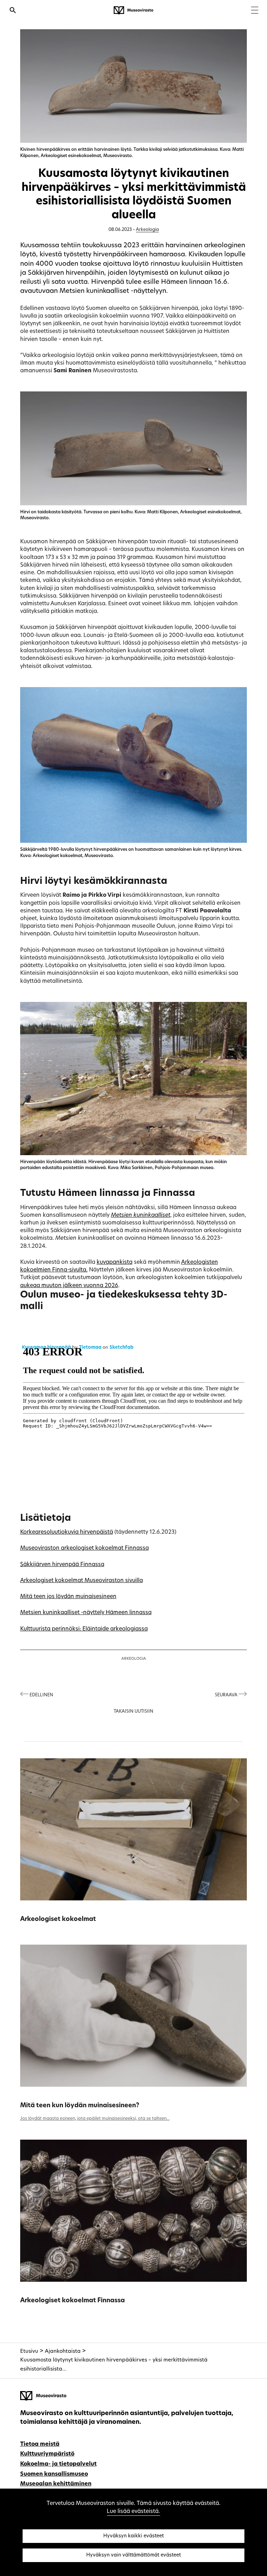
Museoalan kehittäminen (56, 2484)
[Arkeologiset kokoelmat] (134, 1829)
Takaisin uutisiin (133, 1712)
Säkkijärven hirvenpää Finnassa (62, 1565)
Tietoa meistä (40, 2444)
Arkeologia (147, 230)
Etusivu (29, 2352)
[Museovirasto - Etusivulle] (133, 10)
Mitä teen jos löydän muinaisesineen (68, 1597)
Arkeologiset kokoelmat (58, 1919)
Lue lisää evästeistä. (133, 2512)
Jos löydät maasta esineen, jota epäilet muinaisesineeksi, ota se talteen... (95, 2119)
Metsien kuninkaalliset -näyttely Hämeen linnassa (86, 1613)
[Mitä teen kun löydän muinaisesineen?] (134, 2016)
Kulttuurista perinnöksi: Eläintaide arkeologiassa (84, 1629)
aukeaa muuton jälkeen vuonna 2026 (69, 1286)
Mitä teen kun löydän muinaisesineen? (80, 2106)
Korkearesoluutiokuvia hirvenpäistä (67, 1532)
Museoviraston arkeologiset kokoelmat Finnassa (84, 1548)
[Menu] (255, 11)
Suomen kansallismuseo (54, 2474)
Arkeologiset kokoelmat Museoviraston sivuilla (82, 1581)
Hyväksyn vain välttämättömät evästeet (133, 2555)
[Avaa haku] (13, 11)
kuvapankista (115, 1262)
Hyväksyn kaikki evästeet (133, 2536)
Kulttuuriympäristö (47, 2454)
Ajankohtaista (63, 2352)
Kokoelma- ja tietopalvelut (58, 2464)
